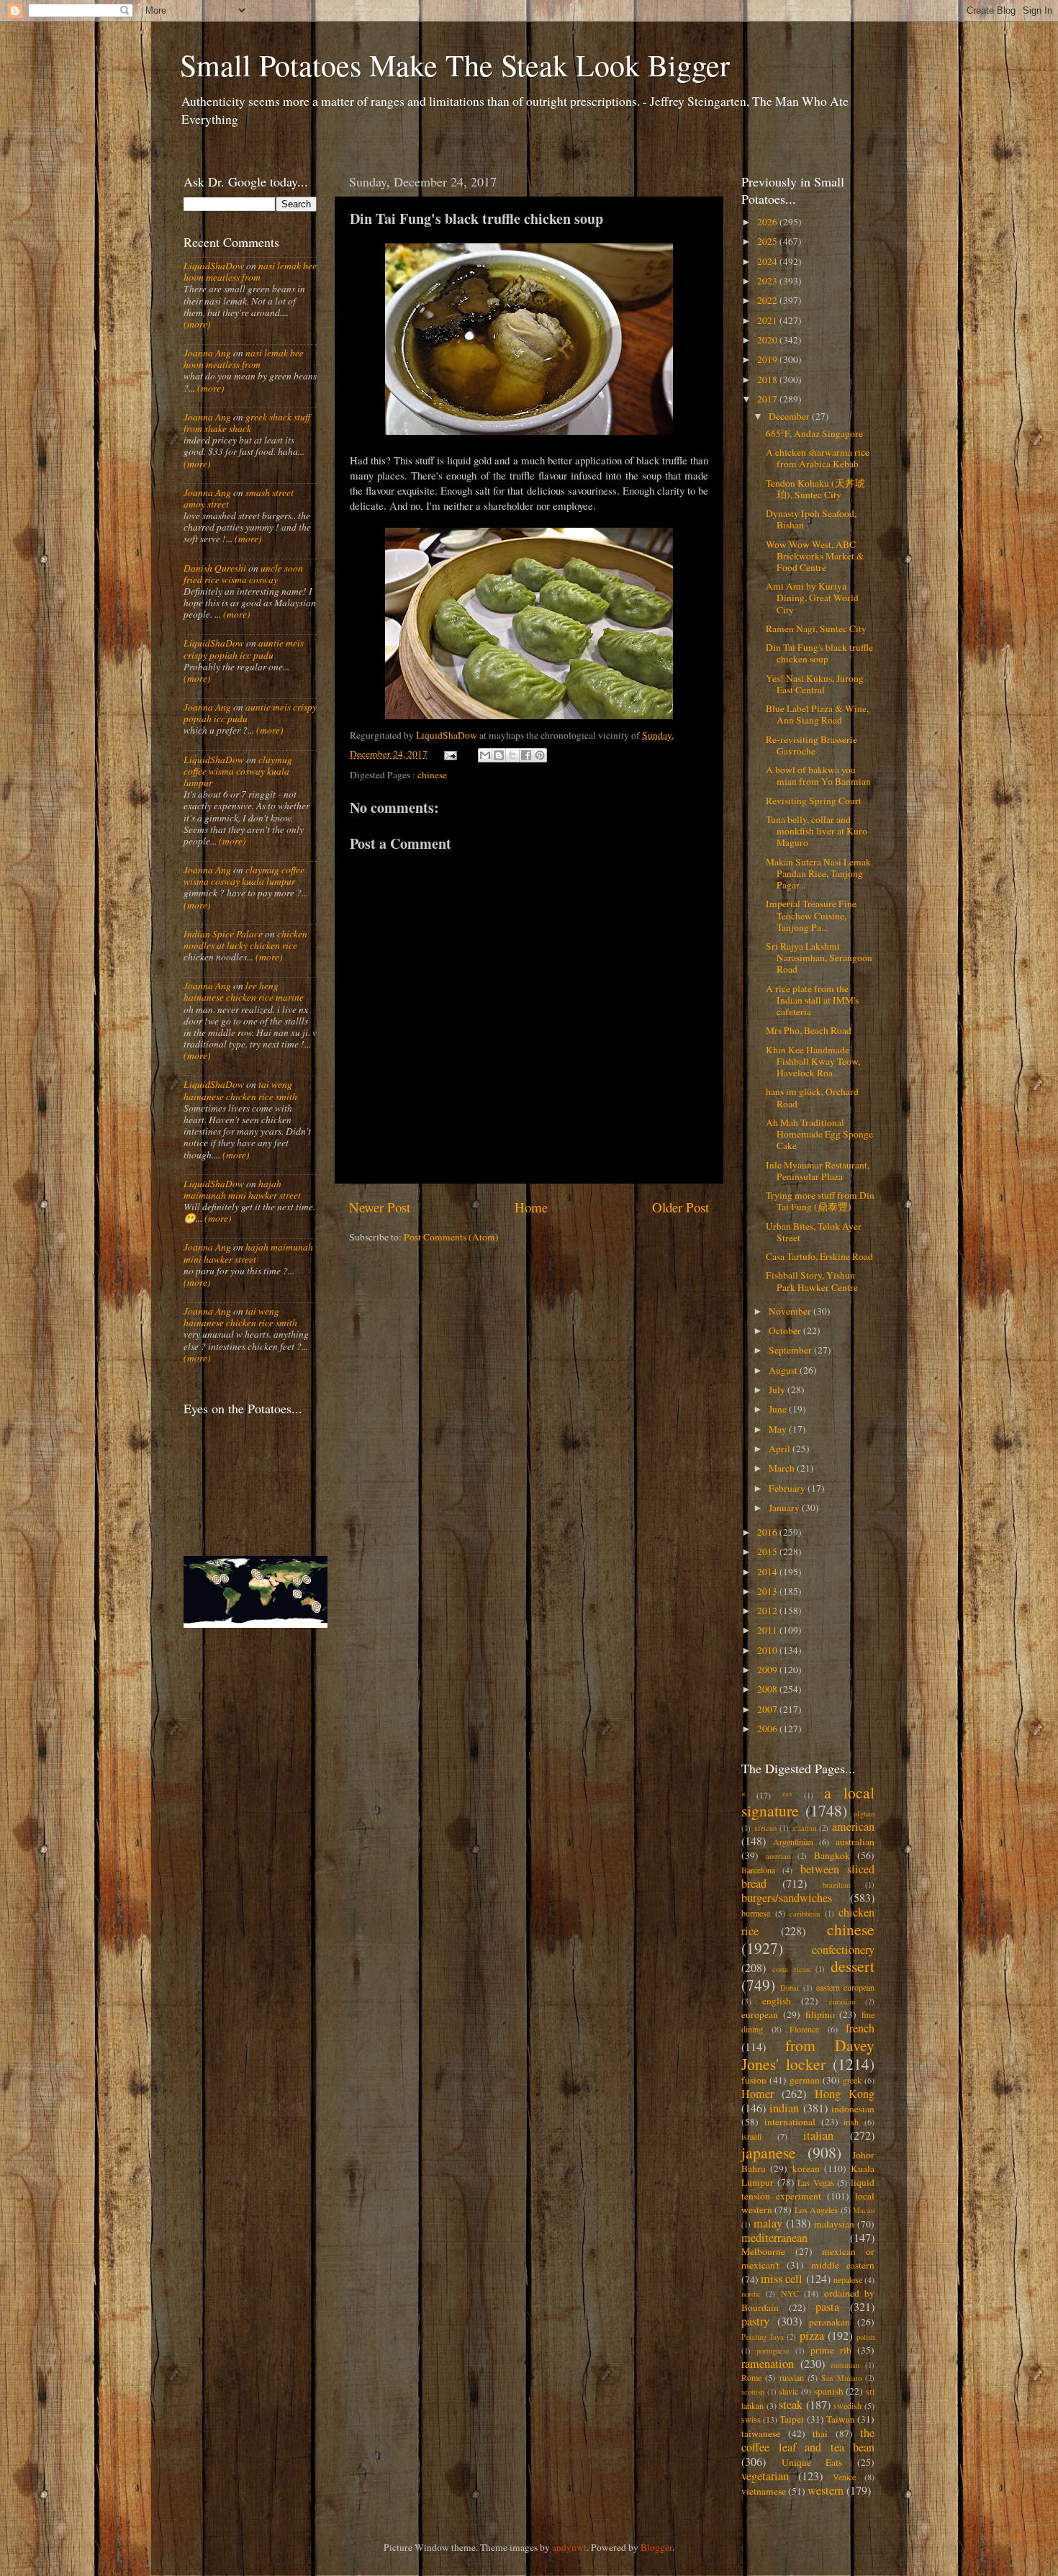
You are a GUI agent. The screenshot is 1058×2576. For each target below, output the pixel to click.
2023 (768, 281)
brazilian (836, 1885)
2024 (768, 261)
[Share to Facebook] (526, 755)
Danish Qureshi (215, 568)
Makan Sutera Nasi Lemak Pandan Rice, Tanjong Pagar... (818, 873)
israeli (751, 2136)
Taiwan (841, 2419)
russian (792, 2377)
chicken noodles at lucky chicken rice (245, 940)
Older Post (681, 1207)
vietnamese (764, 2491)
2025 (768, 241)
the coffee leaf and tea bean (808, 2440)
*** (787, 1796)
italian (818, 2135)
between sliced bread (808, 1876)
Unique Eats (812, 2462)
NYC (790, 2293)
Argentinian (793, 1842)
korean (806, 2169)
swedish (847, 2405)
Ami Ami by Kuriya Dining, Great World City (812, 598)
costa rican (791, 1969)
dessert (853, 1966)
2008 (768, 1689)
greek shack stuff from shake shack (247, 423)
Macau (864, 2210)
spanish (829, 2391)
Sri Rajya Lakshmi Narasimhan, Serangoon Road (819, 958)
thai (820, 2433)
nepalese (848, 2279)
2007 (768, 1709)
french (860, 2028)
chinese (432, 775)
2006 (768, 1729)
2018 (768, 379)
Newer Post (380, 1207)
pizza (812, 2336)
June (779, 1409)
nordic (751, 2294)
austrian (778, 1856)
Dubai (790, 1988)
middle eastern (843, 2265)
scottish (753, 2392)
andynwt (569, 2547)
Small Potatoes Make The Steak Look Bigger (455, 65)
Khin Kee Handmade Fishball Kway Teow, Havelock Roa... (813, 1061)
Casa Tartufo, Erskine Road (819, 1256)
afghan (864, 1814)
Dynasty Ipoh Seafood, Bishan (811, 519)
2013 (768, 1591)
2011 (768, 1630)
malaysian (834, 2224)
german (805, 2080)
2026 (768, 222)
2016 (768, 1532)
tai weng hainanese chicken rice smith (240, 1090)
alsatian (804, 1828)
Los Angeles (816, 2210)
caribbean (805, 1914)
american (853, 1827)
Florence (804, 2029)
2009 (768, 1670)
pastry (755, 2321)
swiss (751, 2419)
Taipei (792, 2419)
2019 (768, 359)
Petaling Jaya (763, 2337)
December (790, 416)
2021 (768, 320)
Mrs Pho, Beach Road (809, 1030)
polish (865, 2337)
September (791, 1350)
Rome (751, 2377)
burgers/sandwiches (787, 1898)
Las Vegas (816, 2182)
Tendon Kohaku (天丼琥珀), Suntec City (815, 489)
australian (855, 1842)
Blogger (656, 2547)
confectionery (843, 1950)
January (785, 1508)
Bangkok (832, 1855)
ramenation (768, 2364)
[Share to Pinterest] (540, 755)
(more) (197, 324)
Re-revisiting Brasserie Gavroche (811, 745)
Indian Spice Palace (223, 934)
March (783, 1468)
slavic (788, 2391)
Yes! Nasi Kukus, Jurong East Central (815, 684)
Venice (844, 2477)
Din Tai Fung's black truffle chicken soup (819, 653)
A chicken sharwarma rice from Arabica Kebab (818, 458)
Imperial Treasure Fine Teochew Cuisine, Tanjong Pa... (811, 915)
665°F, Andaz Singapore (814, 433)
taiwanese (761, 2433)
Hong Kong (845, 2094)
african (765, 1828)
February (788, 1488)
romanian (845, 2365)
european (760, 2014)
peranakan (829, 2322)
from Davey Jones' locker (808, 2054)
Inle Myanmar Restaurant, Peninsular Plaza (818, 1171)
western (826, 2490)
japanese (769, 2152)
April (781, 1449)
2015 (768, 1552)
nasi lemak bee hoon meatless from (250, 271)
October (786, 1330)
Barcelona (758, 1870)
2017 (768, 399)
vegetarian (765, 2476)
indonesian (853, 2109)
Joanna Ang (207, 353)
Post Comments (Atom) (451, 1237)
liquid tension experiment (808, 2189)
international (790, 2122)
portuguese (773, 2351)
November (791, 1311)
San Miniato (841, 2378)
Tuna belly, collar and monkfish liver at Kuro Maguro (817, 831)
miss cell (782, 2279)
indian (784, 2108)
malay (768, 2223)
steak (791, 2405)
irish (851, 2122)
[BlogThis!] (499, 755)
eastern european (845, 1987)
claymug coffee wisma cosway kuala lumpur (238, 771)
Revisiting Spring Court (814, 801)
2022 (768, 300)
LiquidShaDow (214, 266)
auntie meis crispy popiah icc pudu (244, 649)
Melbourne (763, 2251)
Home (531, 1207)
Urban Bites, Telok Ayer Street (814, 1232)
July (778, 1390)
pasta (827, 2307)
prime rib (831, 2350)
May (779, 1429)
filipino (820, 2014)
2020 (768, 340)
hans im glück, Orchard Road (812, 1097)
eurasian (842, 2001)
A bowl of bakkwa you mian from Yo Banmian (818, 775)
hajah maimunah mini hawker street (242, 1189)
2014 (768, 1572)
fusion (754, 2080)
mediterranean (774, 2238)
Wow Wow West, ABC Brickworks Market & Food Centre (815, 556)
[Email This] (485, 755)
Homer (758, 2094)
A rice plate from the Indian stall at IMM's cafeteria (812, 1000)
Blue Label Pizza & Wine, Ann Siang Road (817, 714)
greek (852, 2080)
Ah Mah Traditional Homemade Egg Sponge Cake (819, 1134)
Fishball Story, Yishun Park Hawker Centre (812, 1281)
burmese (756, 1913)
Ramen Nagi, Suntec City (816, 629)
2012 (768, 1611)
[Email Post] (450, 754)
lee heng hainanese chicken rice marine (244, 991)
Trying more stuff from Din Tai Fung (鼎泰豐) (820, 1201)
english (777, 2001)
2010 (768, 1650)
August (784, 1370)
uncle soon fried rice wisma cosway (243, 574)
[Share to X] (512, 755)
